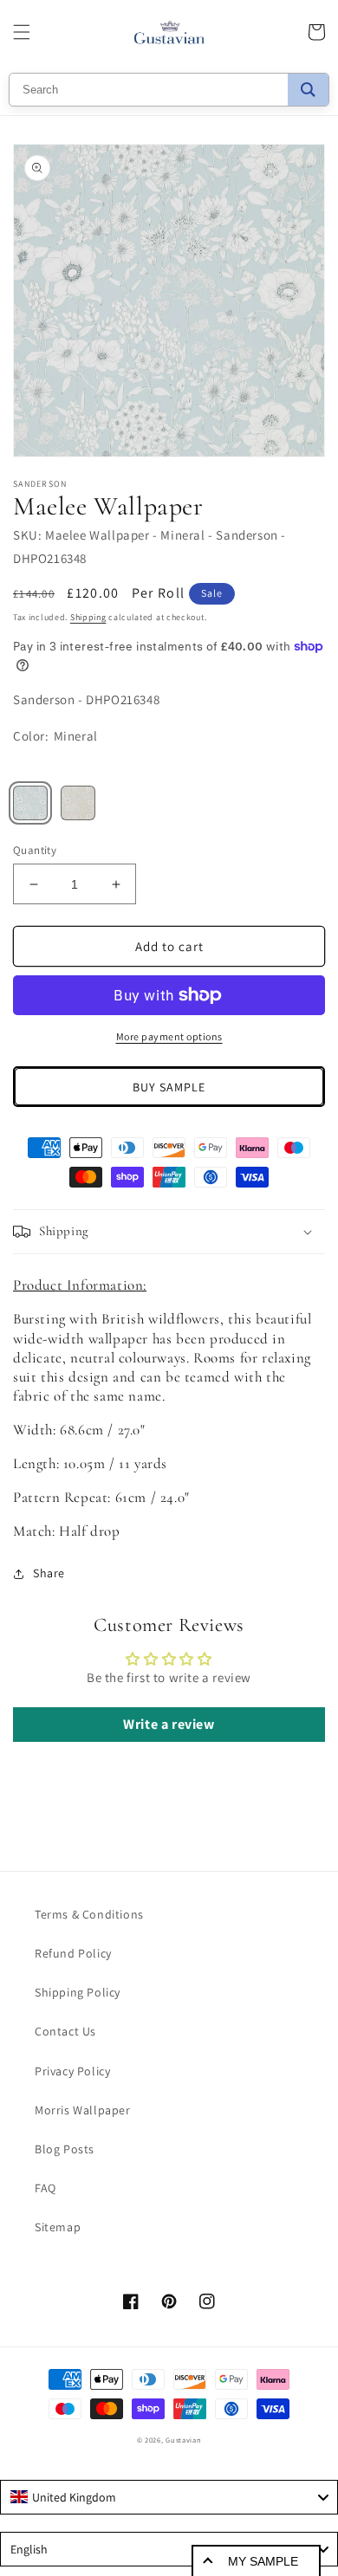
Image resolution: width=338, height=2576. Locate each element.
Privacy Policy (72, 2071)
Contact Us (65, 2031)
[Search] (308, 90)
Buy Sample (169, 1087)
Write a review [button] (169, 1724)
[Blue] (30, 803)
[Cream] (78, 803)
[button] (22, 32)
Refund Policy (73, 1953)
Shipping (88, 617)
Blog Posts (65, 2149)
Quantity (35, 850)
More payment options (169, 1036)
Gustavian (183, 2440)
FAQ (45, 2188)
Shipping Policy (78, 1992)
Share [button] (49, 1573)
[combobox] (169, 2497)
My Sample (263, 2561)
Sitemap (58, 2227)
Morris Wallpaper (83, 2110)
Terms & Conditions (89, 1914)
